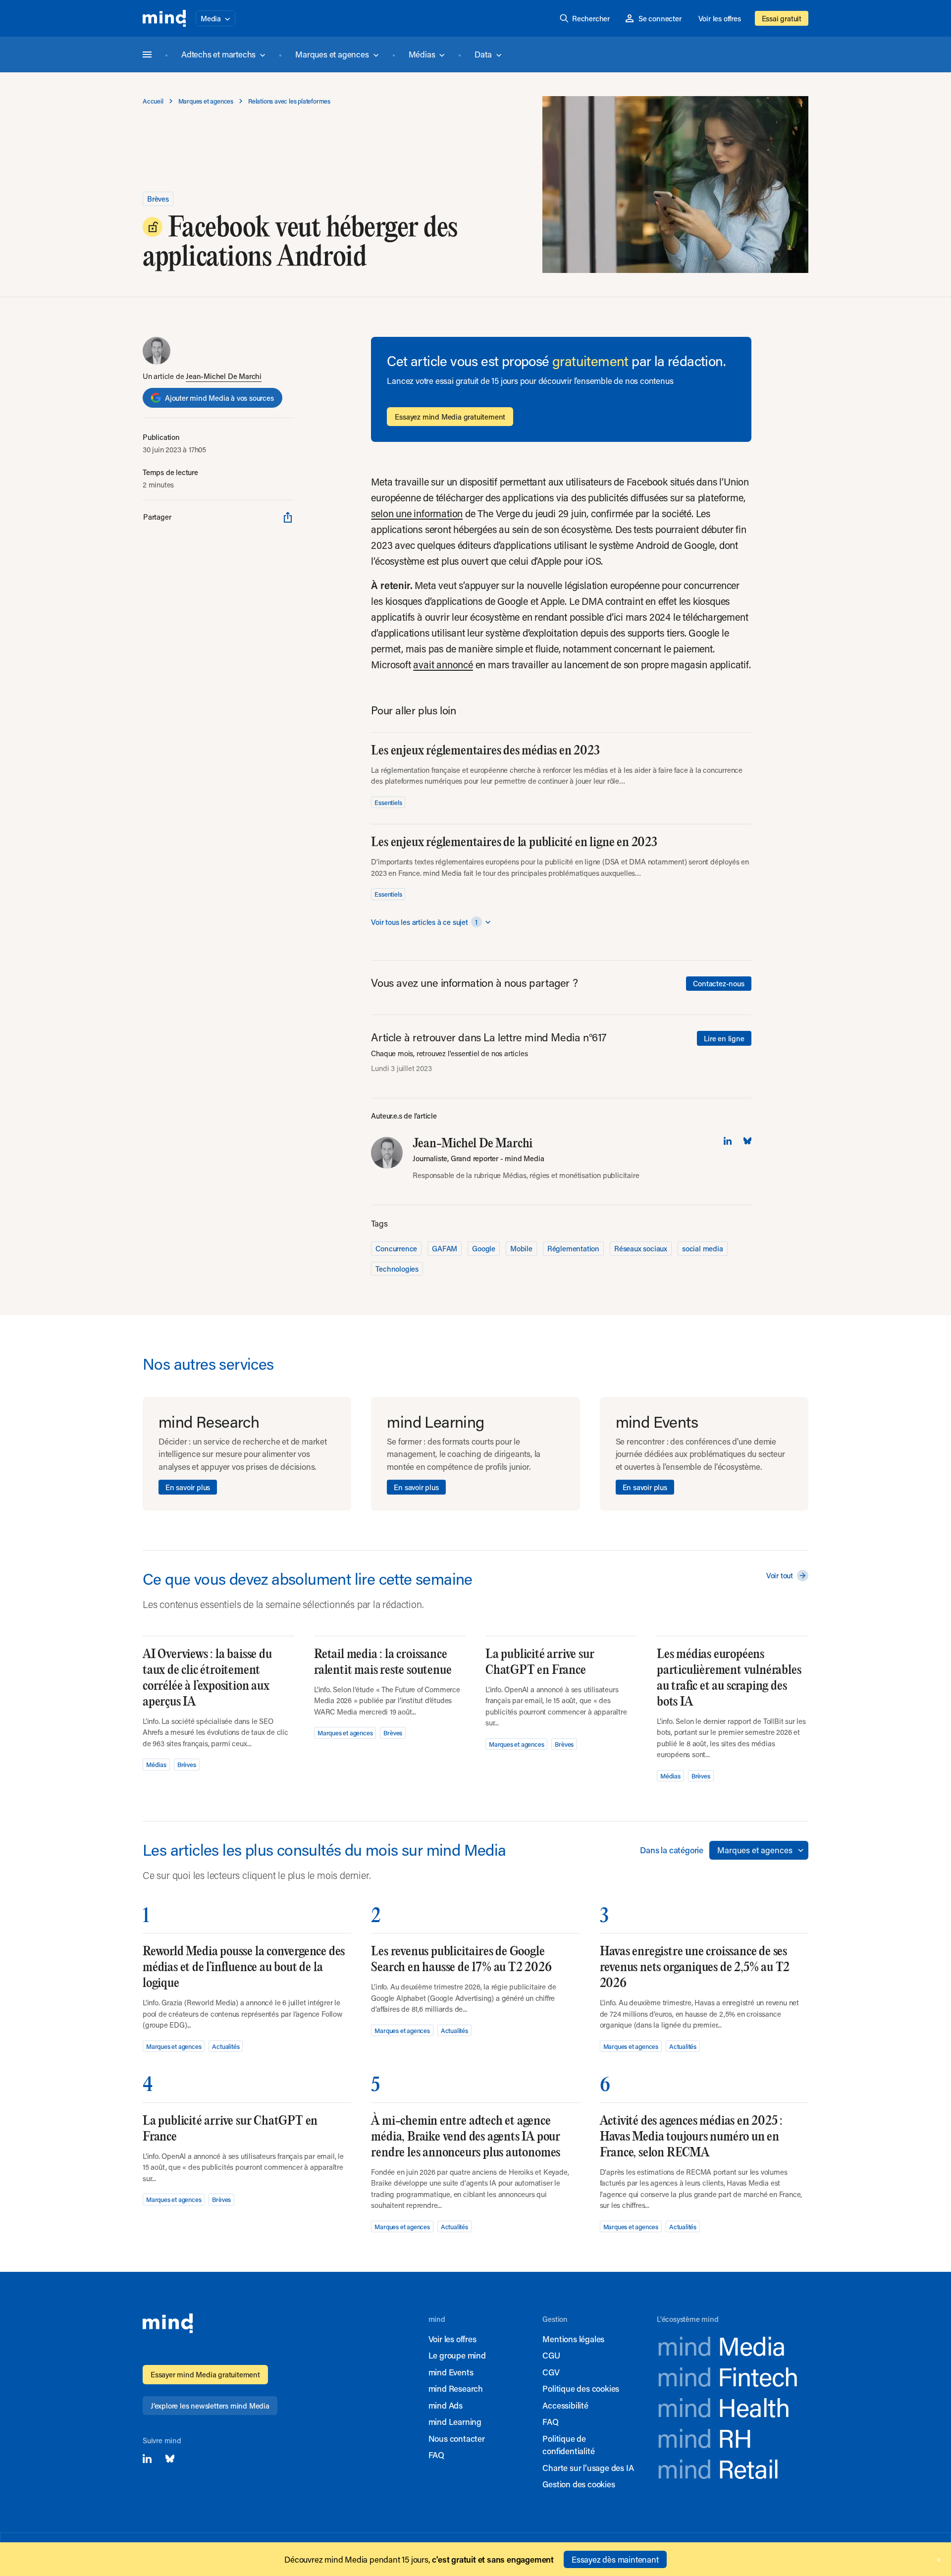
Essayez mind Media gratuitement (450, 417)
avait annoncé (443, 664)
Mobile (521, 1248)
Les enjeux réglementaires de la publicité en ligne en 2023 (514, 842)
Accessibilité (565, 2405)
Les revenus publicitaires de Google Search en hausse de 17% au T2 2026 (461, 1959)
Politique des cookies (581, 2388)
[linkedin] (728, 1141)
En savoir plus (188, 1487)
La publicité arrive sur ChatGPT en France (540, 1662)
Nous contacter (457, 2438)
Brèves (158, 199)
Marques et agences (332, 54)
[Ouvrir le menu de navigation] (147, 54)
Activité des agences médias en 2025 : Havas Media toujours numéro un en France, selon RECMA (691, 2137)
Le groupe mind (457, 2355)
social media (703, 1248)
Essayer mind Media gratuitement (205, 2374)
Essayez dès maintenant (615, 2559)
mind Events (451, 2372)
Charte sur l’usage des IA (588, 2468)
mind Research (456, 2388)
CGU (551, 2355)
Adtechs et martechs (218, 54)
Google (484, 1248)
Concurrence (396, 1248)
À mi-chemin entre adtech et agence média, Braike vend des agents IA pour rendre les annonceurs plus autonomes (466, 2137)
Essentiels (388, 802)
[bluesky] (747, 1141)
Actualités (226, 2046)
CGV (551, 2372)
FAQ (436, 2455)
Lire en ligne (724, 1038)
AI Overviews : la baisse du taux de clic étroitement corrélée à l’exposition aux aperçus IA (207, 1678)
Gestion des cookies (579, 2484)
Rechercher (591, 18)
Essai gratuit (782, 18)
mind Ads (446, 2405)
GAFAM (445, 1248)
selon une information (417, 513)
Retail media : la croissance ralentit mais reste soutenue (383, 1662)
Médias (422, 54)
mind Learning (455, 2421)
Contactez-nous (718, 983)
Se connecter (660, 18)
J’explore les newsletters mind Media (210, 2406)
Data (483, 54)
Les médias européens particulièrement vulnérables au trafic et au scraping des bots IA (729, 1678)
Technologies (397, 1269)
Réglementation (573, 1248)
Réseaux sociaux (641, 1248)
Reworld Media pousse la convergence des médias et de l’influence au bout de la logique (244, 1967)
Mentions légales (573, 2339)
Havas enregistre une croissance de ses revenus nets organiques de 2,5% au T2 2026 (695, 1967)
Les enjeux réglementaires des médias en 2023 (485, 751)
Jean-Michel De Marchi (224, 376)
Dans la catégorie (672, 1850)
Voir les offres (720, 18)
